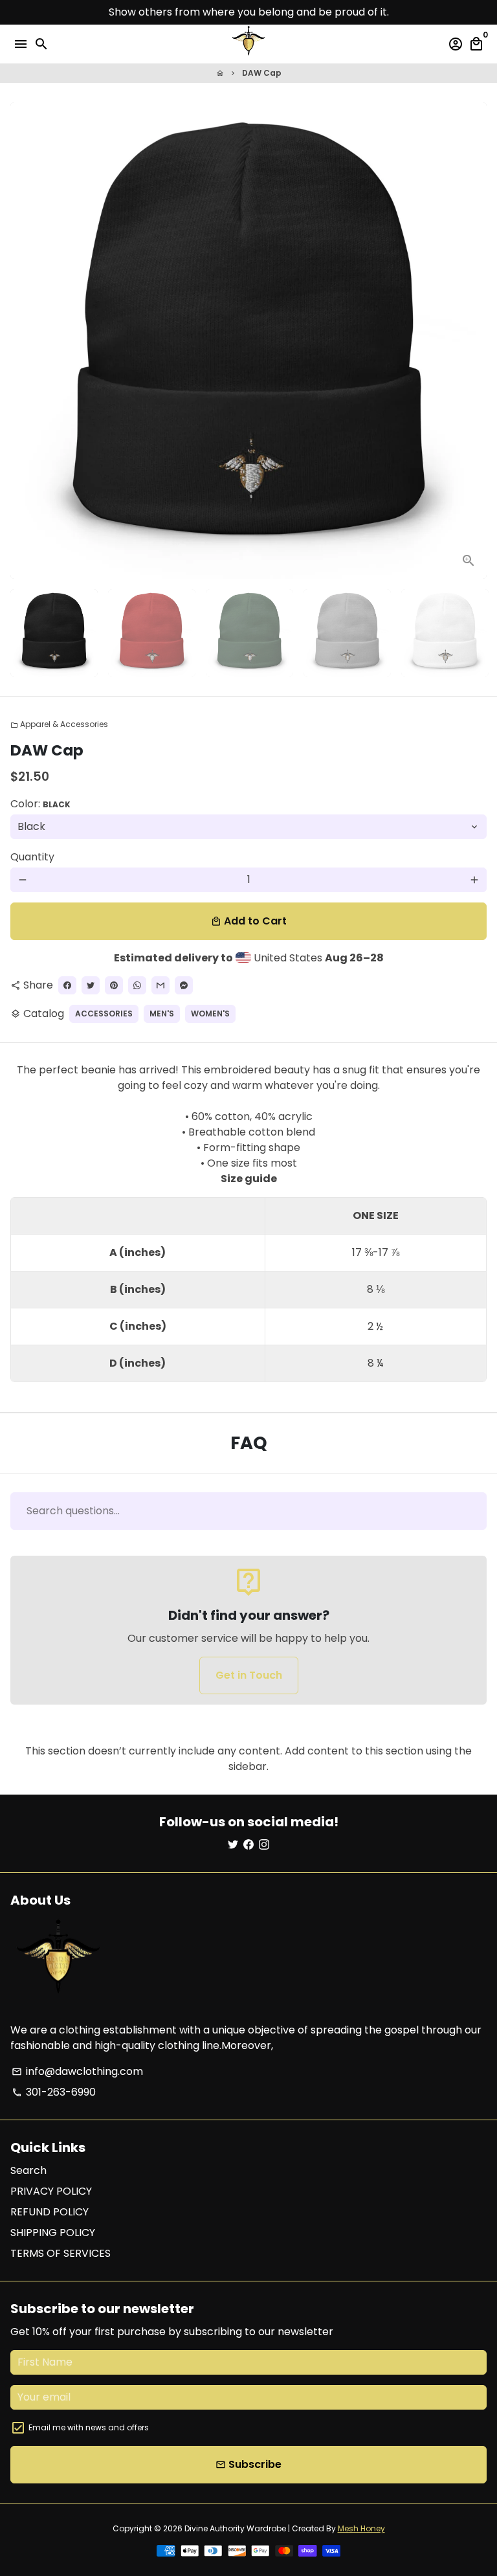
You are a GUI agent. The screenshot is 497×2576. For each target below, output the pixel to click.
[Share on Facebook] (67, 985)
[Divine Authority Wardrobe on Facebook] (248, 1845)
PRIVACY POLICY (51, 2191)
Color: (40, 804)
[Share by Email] (160, 985)
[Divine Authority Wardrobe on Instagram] (264, 1845)
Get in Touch (249, 1675)
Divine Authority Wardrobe (235, 2528)
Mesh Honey (361, 2528)
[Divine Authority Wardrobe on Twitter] (233, 1845)
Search (28, 2170)
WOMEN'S (210, 1014)
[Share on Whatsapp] (137, 985)
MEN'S (162, 1014)
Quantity (32, 857)
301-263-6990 (54, 2092)
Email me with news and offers (89, 2427)
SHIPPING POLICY (53, 2233)
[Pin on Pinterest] (114, 985)
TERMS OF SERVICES (61, 2253)
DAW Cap (262, 73)
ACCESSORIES (104, 1014)
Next (474, 341)
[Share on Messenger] (184, 985)
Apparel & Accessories (59, 724)
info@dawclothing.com (77, 2071)
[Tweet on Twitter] (91, 985)
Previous (23, 341)
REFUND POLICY (50, 2212)
